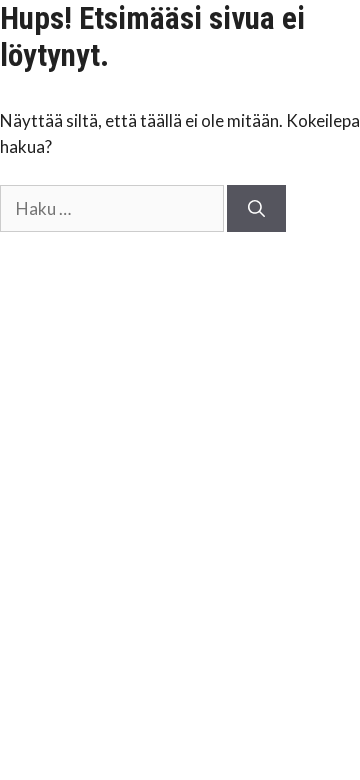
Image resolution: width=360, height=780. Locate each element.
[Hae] (256, 209)
